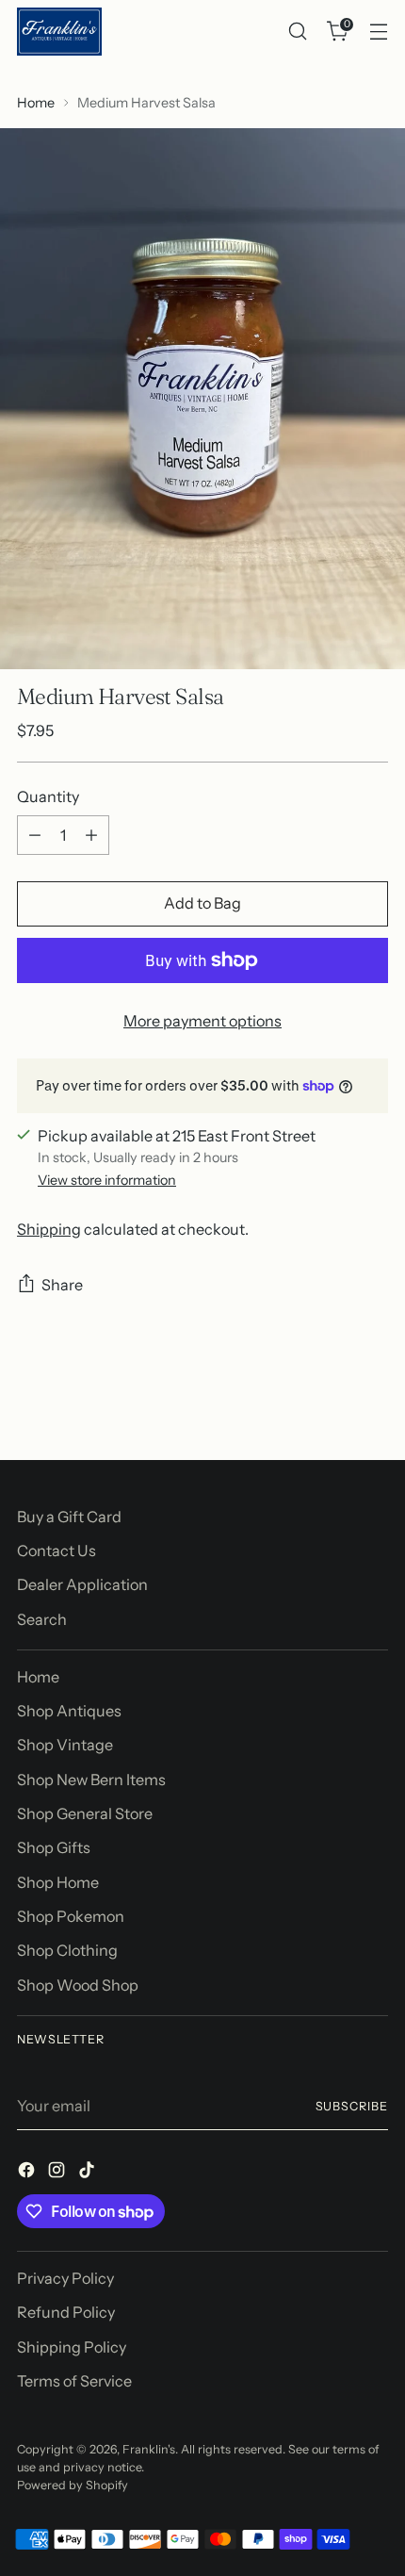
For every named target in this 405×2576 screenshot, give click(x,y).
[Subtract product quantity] (35, 835)
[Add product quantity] (91, 835)
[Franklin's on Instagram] (58, 2173)
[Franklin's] (59, 32)
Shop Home (58, 1882)
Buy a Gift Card (69, 1517)
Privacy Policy (65, 2278)
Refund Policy (66, 2312)
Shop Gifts (54, 1847)
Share (62, 1285)
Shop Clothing (67, 1950)
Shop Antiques (69, 1711)
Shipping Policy (72, 2347)
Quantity (48, 796)
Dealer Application (82, 1584)
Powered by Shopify (73, 2485)
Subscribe (352, 2106)
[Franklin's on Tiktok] (89, 2173)
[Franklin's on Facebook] (28, 2173)
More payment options (202, 1021)
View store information (107, 1180)
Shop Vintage (65, 1745)
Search (42, 1619)
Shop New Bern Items (91, 1780)
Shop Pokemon (71, 1916)
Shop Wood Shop (78, 1985)
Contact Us (57, 1551)
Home (36, 103)
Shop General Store (85, 1813)
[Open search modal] (297, 32)
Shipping (49, 1229)
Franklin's (149, 2449)
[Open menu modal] (378, 32)
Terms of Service (74, 2381)
